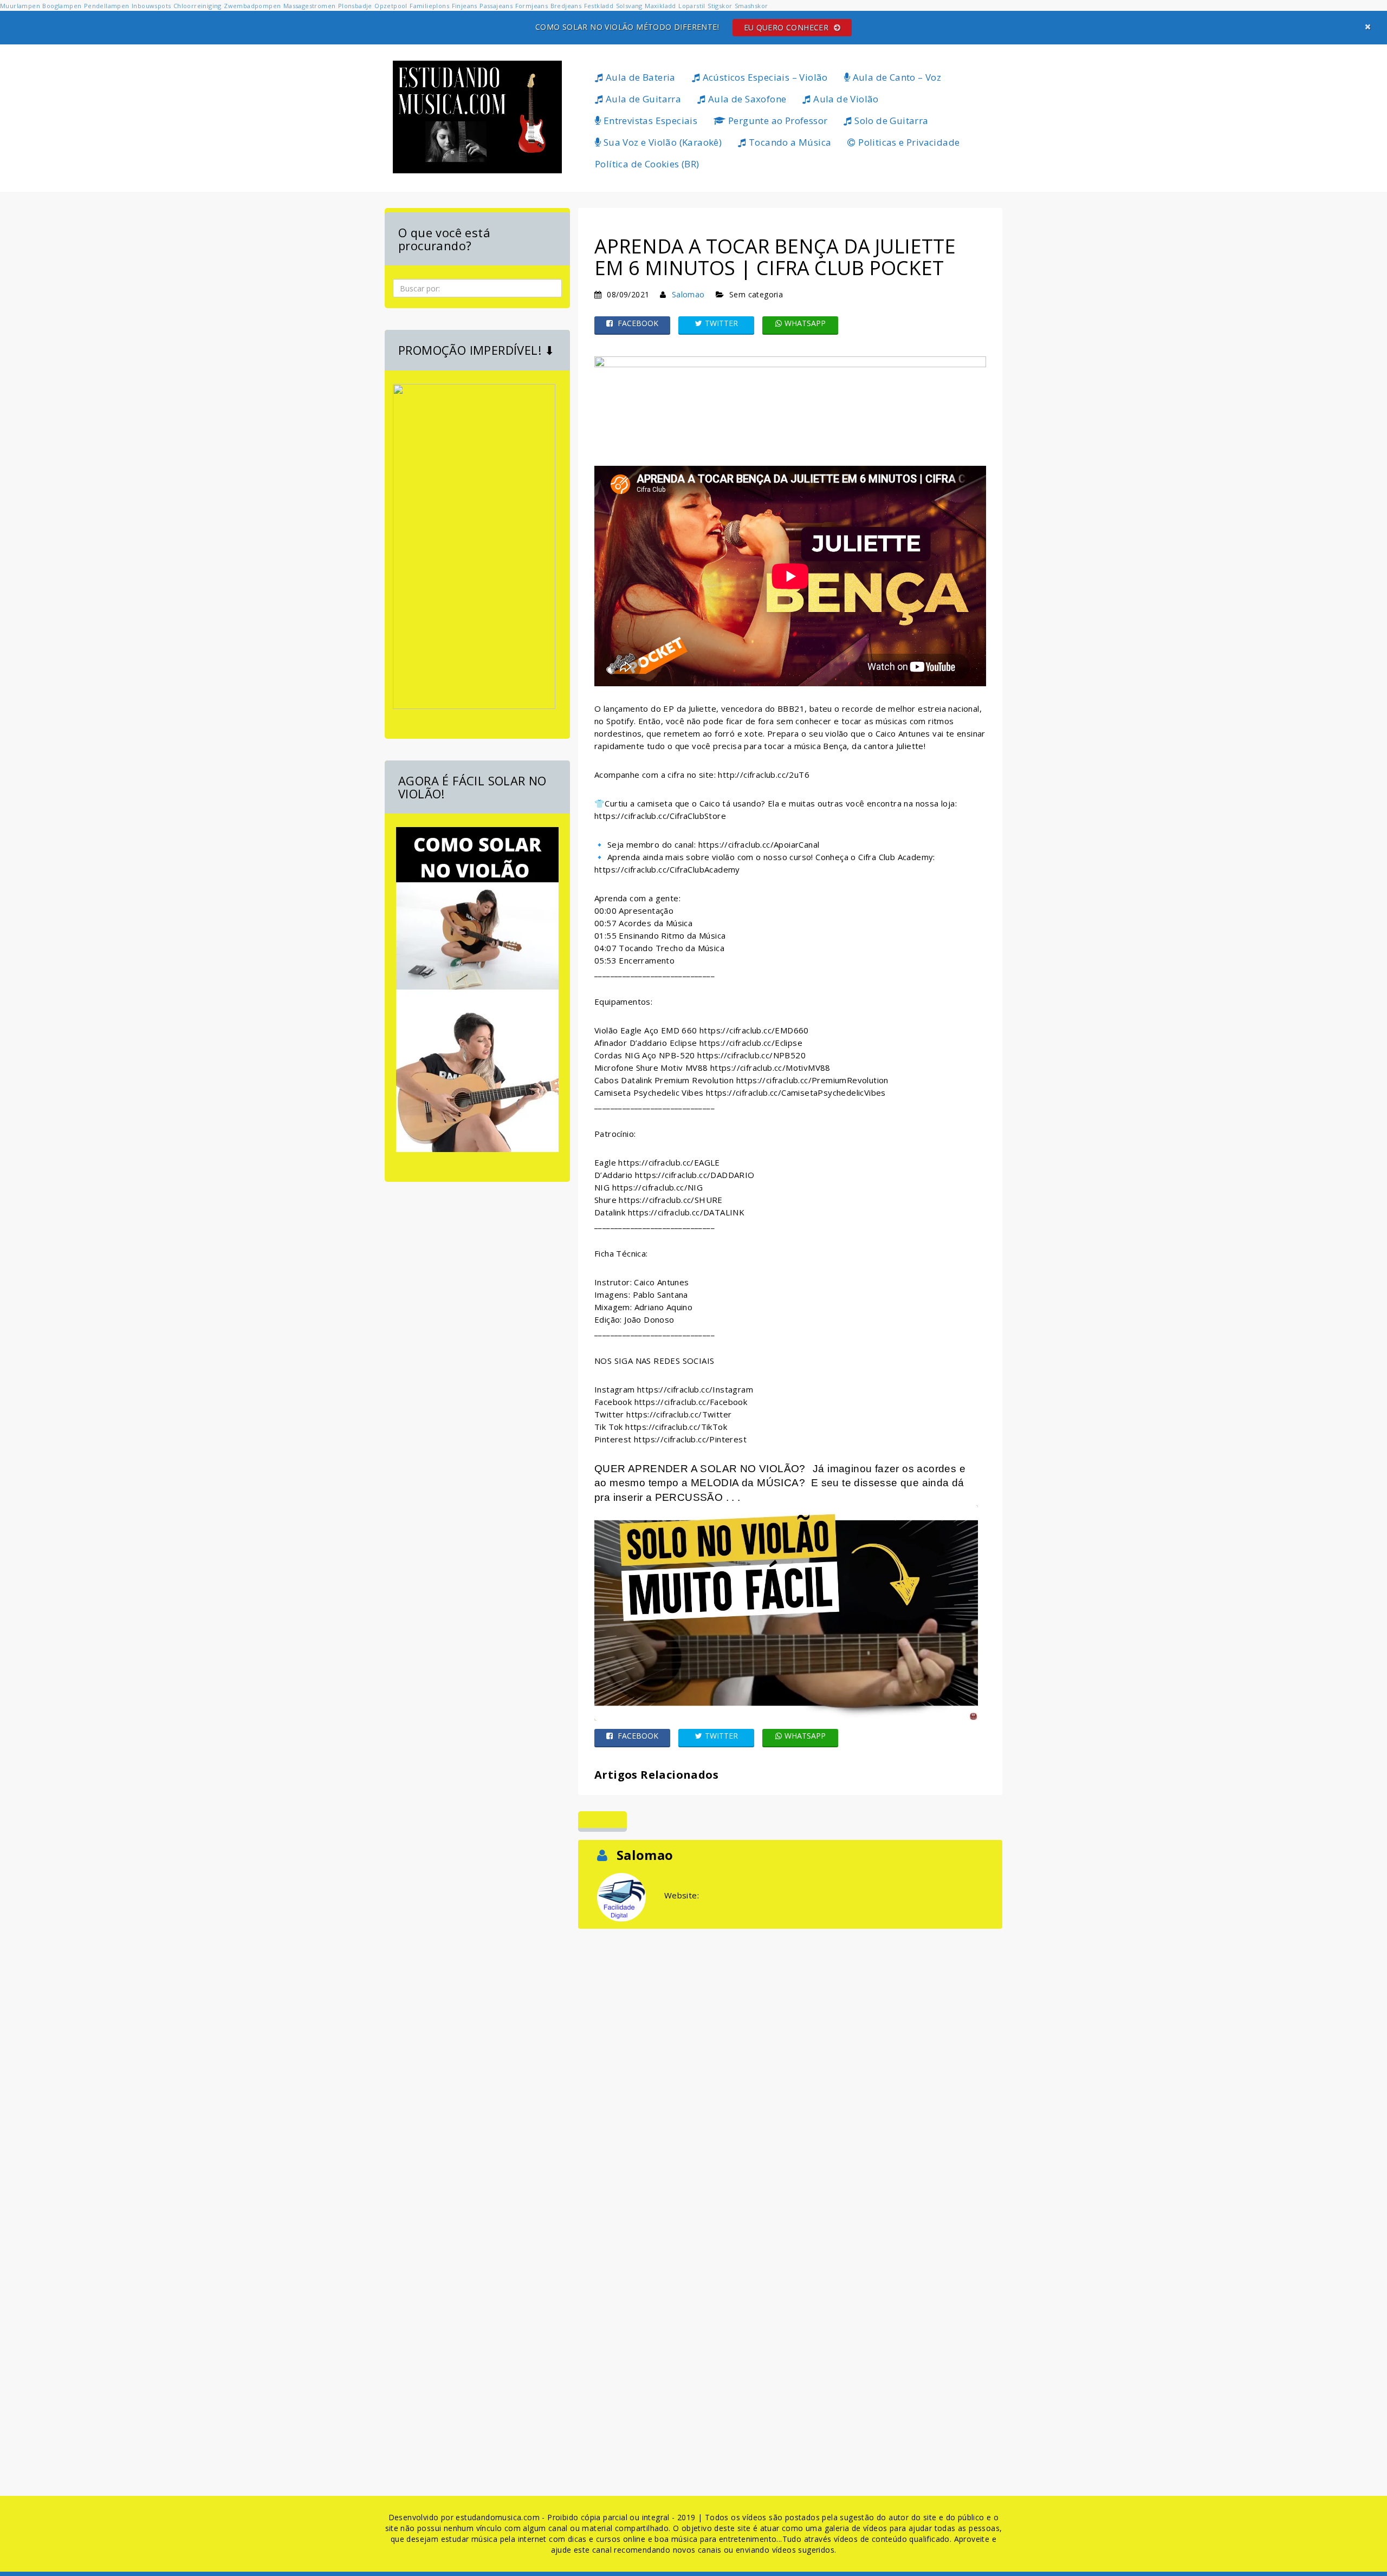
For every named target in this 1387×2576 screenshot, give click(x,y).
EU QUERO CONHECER (788, 27)
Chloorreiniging (197, 6)
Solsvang (629, 6)
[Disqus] (790, 2067)
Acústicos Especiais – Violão (764, 77)
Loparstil (692, 6)
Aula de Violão (845, 99)
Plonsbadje (355, 6)
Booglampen (62, 6)
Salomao (688, 294)
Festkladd (599, 6)
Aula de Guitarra (642, 99)
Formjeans (532, 6)
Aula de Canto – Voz (896, 77)
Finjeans (465, 6)
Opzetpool (391, 6)
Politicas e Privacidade (908, 142)
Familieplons (429, 6)
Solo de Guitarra (890, 121)
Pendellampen (107, 6)
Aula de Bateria (639, 77)
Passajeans (496, 6)
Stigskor (720, 6)
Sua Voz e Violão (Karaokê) (661, 142)
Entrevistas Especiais (649, 121)
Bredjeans (566, 6)
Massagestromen (310, 6)
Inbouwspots (151, 6)
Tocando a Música (789, 142)
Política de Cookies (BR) (647, 164)
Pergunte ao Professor (777, 121)
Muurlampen (20, 6)
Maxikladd (660, 6)
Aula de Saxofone (746, 99)
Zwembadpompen (252, 6)
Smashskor (751, 6)
